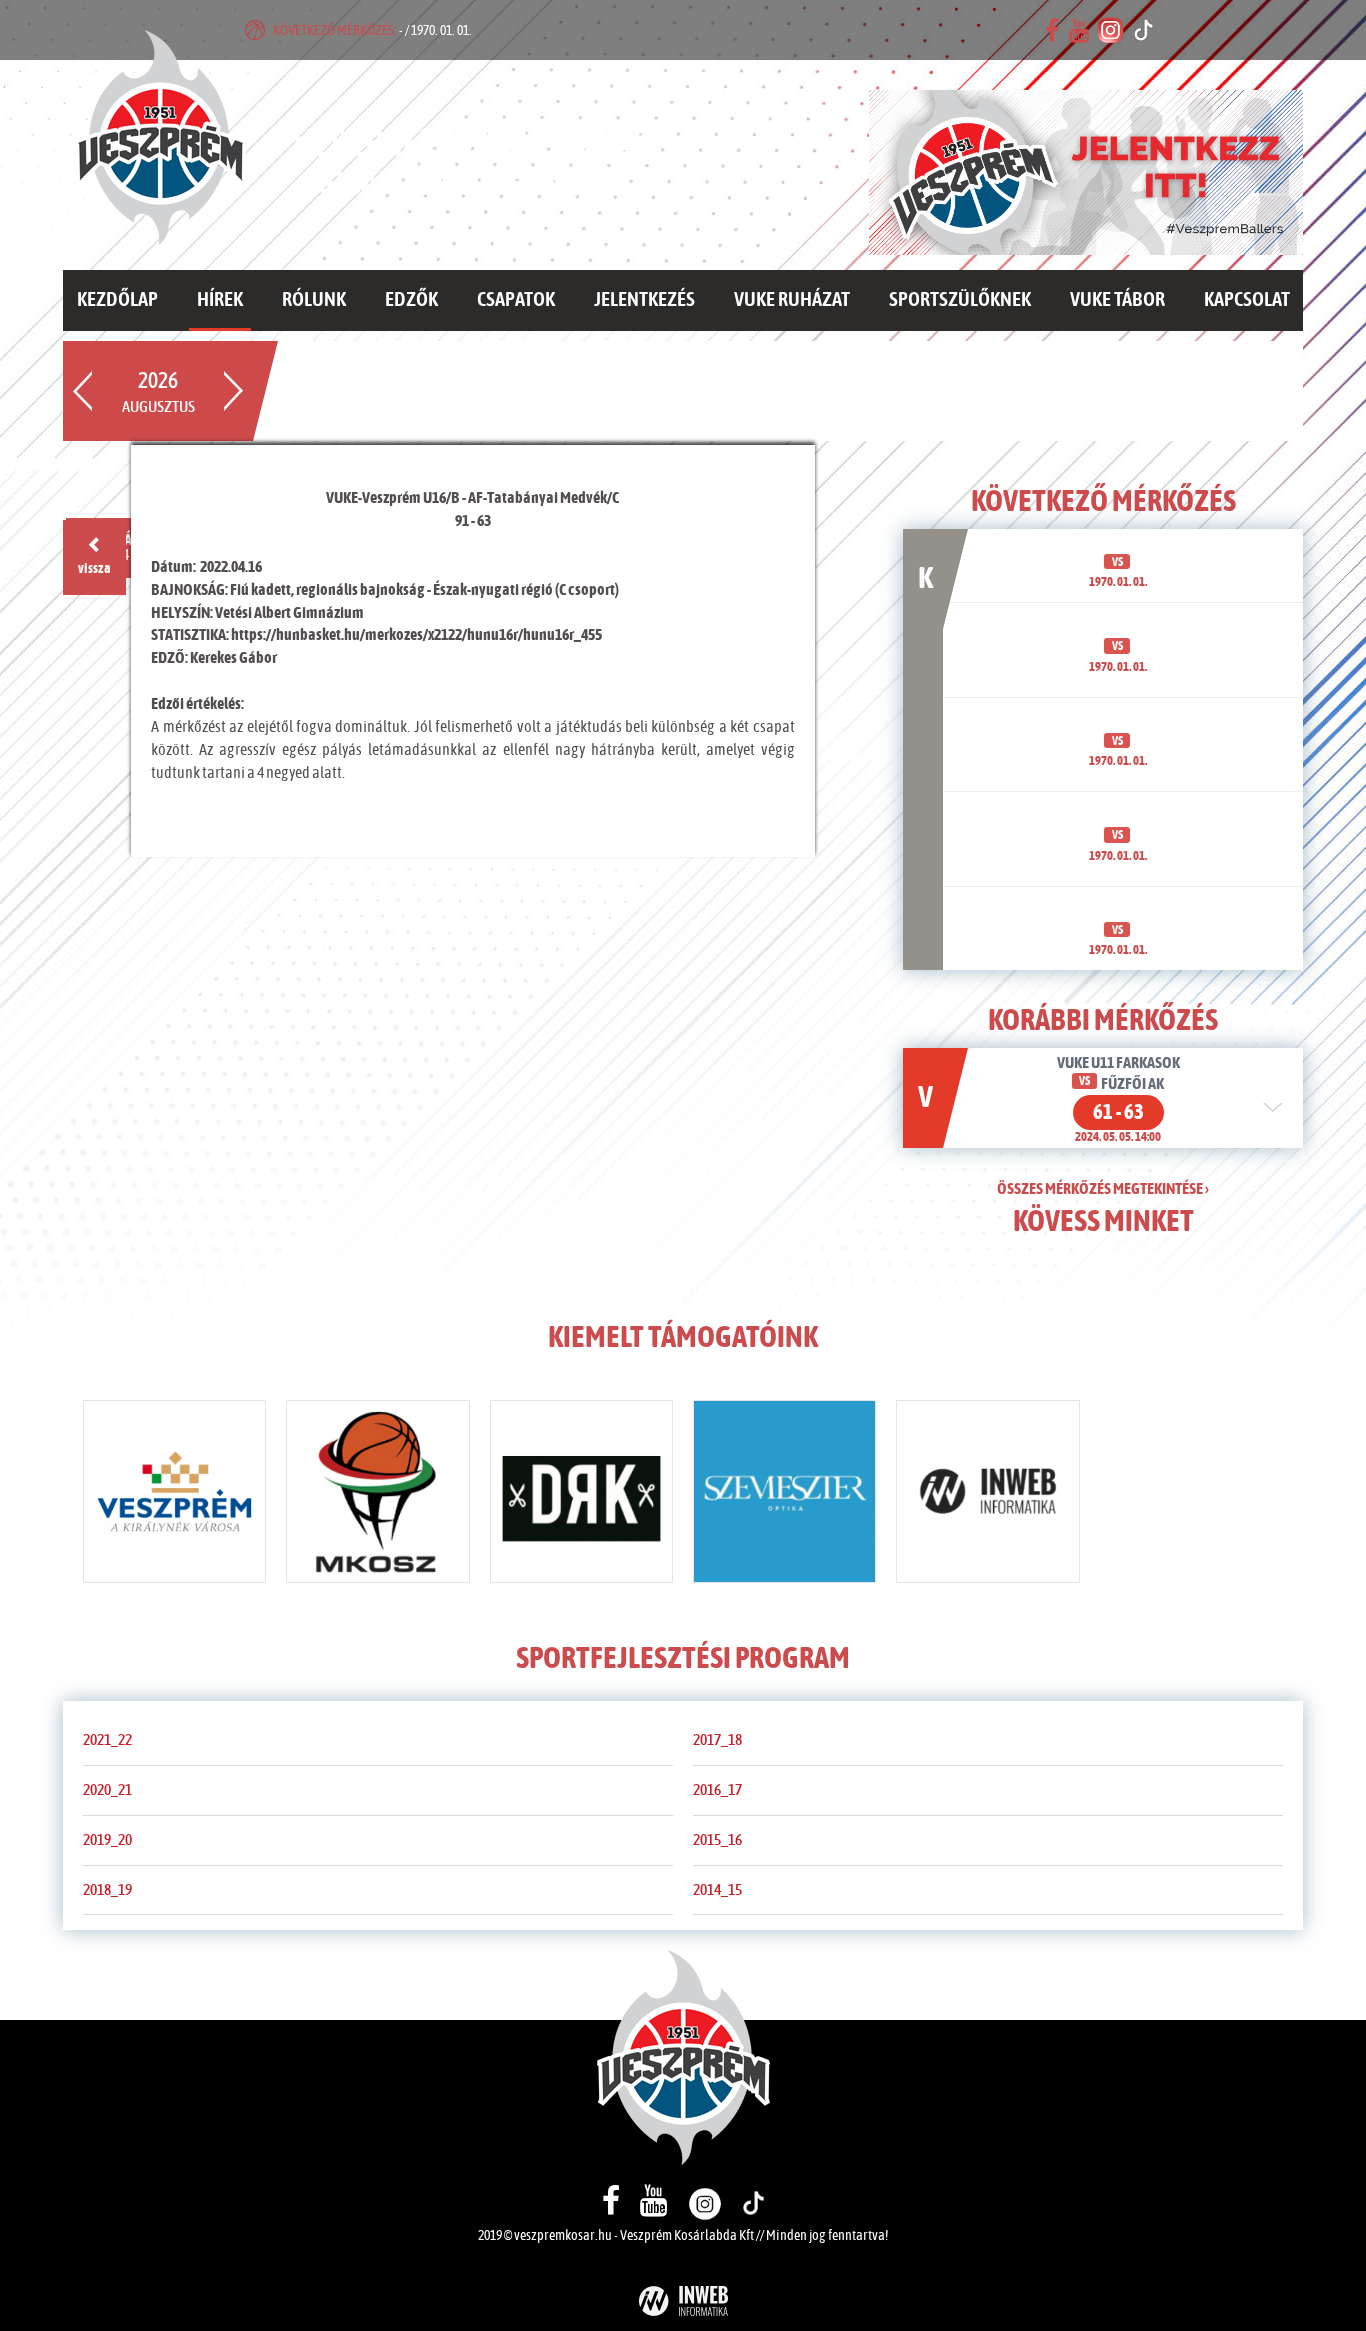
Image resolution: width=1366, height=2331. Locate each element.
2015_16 (717, 1840)
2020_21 (107, 1790)
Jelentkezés (644, 300)
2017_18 (717, 1740)
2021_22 (107, 1740)
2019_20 (107, 1840)
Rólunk (314, 300)
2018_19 (107, 1890)
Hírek (220, 300)
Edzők (411, 300)
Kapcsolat (1247, 300)
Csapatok (516, 300)
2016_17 (717, 1790)
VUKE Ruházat (792, 300)
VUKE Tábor (1117, 300)
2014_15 (717, 1890)
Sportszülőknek (960, 300)
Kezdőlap (117, 300)
